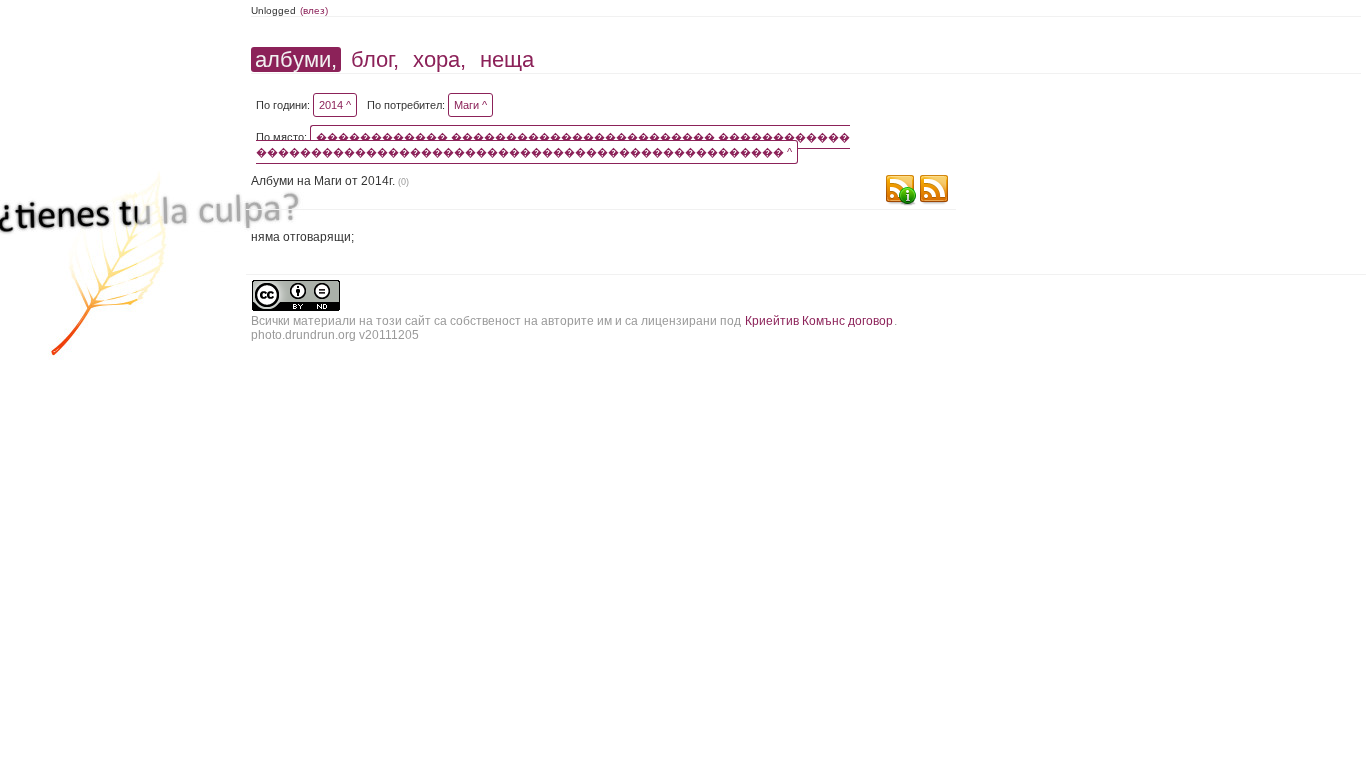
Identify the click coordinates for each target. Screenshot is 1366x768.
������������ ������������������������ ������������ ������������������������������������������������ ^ (553, 144)
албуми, (296, 59)
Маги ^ (470, 105)
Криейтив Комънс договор (819, 321)
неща (507, 59)
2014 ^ (335, 105)
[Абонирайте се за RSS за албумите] (934, 191)
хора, (439, 59)
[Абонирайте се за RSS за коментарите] (900, 191)
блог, (375, 59)
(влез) (314, 10)
